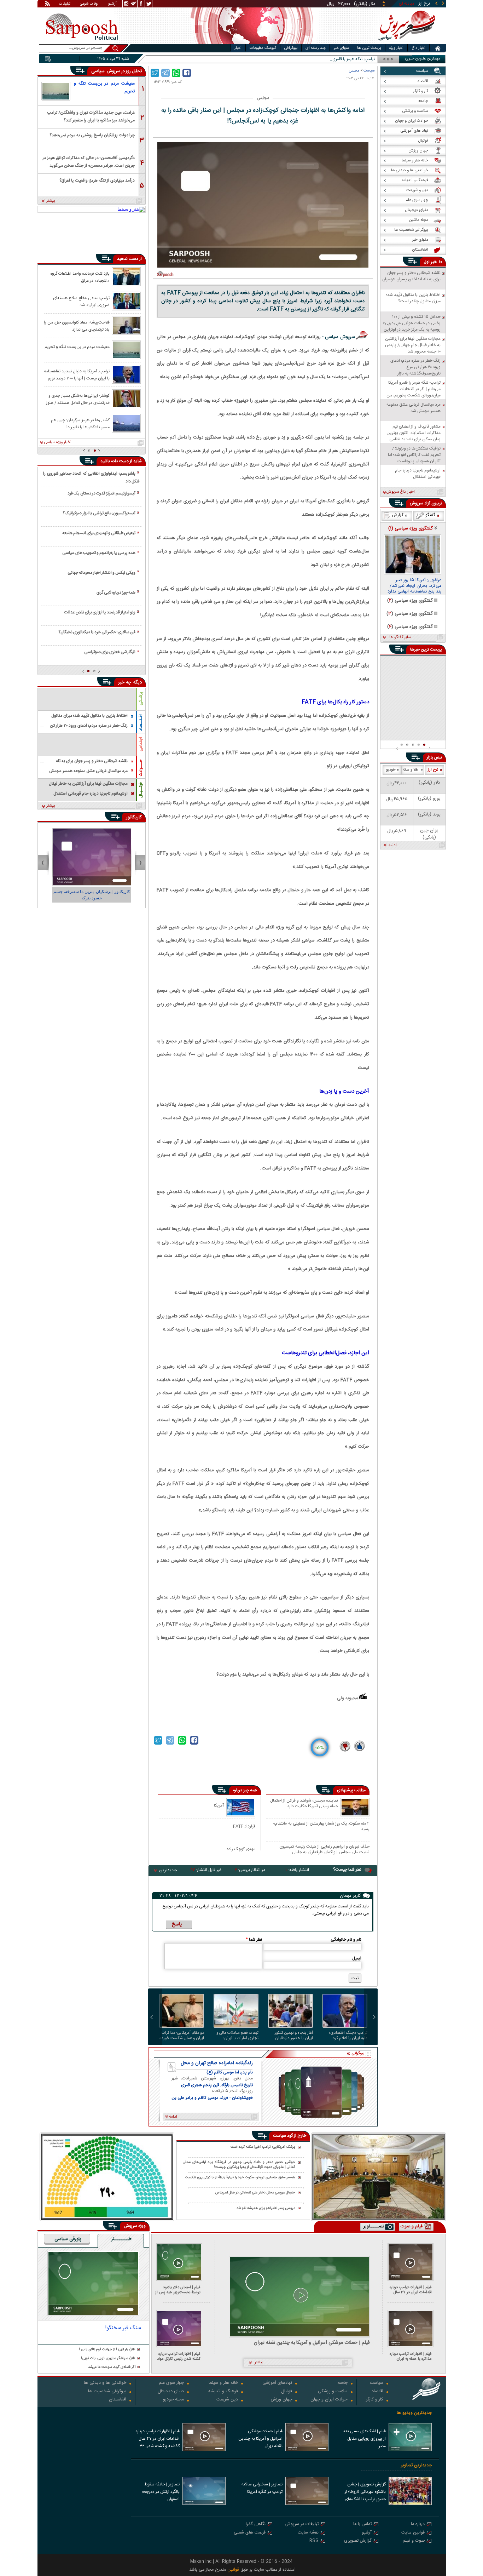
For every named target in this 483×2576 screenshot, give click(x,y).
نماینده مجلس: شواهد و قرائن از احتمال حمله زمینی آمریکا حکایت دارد (304, 1804)
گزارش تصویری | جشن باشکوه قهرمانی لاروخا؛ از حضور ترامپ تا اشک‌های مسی (365, 2492)
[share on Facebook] (187, 73)
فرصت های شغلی (250, 2533)
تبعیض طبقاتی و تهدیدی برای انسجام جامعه (99, 533)
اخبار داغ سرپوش (400, 492)
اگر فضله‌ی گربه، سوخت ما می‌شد (112, 2367)
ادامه (393, 846)
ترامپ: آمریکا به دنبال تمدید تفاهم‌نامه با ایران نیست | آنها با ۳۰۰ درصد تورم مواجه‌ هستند (77, 374)
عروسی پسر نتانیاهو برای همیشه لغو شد (266, 2208)
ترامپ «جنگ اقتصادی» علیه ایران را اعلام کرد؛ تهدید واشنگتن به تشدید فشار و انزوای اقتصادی (348, 2036)
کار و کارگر (375, 2400)
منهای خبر (341, 48)
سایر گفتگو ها (400, 637)
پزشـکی (141, 699)
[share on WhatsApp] (176, 73)
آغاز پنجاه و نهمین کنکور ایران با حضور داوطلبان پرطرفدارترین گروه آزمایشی (292, 2036)
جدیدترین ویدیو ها (414, 2413)
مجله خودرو (173, 2400)
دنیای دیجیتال (171, 2392)
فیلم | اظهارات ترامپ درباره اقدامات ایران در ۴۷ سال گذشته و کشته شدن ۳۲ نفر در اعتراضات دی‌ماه (409, 2290)
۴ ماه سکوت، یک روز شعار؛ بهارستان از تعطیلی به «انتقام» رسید (321, 1826)
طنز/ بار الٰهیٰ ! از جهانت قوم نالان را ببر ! (107, 2350)
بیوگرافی (291, 48)
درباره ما (418, 2525)
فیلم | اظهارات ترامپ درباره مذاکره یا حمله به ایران (411, 2356)
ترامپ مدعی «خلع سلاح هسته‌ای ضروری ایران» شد (81, 301)
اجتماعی (141, 744)
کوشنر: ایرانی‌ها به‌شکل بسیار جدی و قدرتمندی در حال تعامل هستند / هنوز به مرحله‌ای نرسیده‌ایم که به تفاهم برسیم (78, 399)
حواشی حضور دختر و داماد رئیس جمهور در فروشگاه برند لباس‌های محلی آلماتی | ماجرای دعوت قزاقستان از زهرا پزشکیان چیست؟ (239, 2165)
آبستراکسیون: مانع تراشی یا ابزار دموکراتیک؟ (99, 513)
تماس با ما (362, 2525)
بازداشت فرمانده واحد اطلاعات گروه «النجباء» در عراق (80, 277)
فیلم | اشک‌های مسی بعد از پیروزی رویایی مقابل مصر (364, 2439)
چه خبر (125, 682)
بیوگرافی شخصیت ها (107, 2392)
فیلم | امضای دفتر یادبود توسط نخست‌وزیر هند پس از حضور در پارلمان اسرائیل (178, 2290)
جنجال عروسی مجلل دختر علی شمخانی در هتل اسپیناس (255, 2193)
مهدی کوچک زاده (241, 1849)
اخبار (238, 48)
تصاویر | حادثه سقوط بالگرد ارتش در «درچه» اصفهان (161, 2492)
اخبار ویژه (396, 48)
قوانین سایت (413, 2533)
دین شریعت (227, 2400)
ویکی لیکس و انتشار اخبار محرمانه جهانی (101, 573)
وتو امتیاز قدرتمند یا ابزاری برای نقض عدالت (100, 612)
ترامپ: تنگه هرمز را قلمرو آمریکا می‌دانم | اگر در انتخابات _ (326, 59)
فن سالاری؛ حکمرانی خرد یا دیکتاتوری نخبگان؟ (97, 632)
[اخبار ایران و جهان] (406, 43)
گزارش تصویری (358, 2541)
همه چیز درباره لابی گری (116, 593)
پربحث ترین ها (369, 48)
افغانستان (118, 2400)
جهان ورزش (281, 2400)
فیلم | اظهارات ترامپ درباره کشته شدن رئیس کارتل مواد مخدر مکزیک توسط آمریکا (179, 2356)
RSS (314, 2541)
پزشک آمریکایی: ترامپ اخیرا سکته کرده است (263, 2147)
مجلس (354, 71)
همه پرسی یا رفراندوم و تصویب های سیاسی (99, 553)
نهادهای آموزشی (277, 2383)
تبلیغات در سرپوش (302, 2525)
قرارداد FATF (244, 1826)
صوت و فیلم (414, 2541)
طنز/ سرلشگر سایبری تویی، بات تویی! (108, 2359)
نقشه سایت (308, 2533)
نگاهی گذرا (256, 2525)
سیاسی (99, 71)
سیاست (369, 71)
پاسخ (177, 1924)
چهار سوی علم (171, 2383)
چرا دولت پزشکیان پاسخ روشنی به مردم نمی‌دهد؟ (92, 135)
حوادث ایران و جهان (329, 2400)
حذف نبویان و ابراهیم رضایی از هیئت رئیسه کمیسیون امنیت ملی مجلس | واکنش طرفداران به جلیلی (324, 1849)
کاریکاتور (134, 817)
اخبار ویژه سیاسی (58, 442)
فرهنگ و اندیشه (223, 2392)
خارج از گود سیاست (290, 2136)
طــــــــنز (121, 2239)
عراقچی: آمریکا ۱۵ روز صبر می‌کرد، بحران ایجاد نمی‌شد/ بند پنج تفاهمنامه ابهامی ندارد (414, 586)
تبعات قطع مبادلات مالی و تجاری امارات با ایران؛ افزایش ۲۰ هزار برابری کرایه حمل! (236, 2036)
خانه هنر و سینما (223, 2383)
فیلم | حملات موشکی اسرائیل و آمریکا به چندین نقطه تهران (312, 2343)
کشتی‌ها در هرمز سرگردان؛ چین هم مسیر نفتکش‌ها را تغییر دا (80, 423)
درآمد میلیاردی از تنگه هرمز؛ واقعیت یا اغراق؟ (97, 181)
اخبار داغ (418, 48)
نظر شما (254, 1940)
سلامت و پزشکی (333, 2392)
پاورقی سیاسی (68, 2239)
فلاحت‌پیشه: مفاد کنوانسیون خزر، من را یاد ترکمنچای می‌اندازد (77, 326)
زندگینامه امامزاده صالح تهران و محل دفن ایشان (217, 2063)
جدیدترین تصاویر (416, 2465)
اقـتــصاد (141, 723)
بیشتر (51, 201)
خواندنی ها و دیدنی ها (105, 2383)
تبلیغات (65, 4)
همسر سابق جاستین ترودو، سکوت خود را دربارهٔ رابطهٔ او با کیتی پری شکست (240, 2178)
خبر (434, 262)
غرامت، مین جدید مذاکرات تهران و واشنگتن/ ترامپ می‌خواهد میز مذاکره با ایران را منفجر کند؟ (91, 116)
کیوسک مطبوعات (263, 48)
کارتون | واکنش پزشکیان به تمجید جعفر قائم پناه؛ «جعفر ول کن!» (92, 895)
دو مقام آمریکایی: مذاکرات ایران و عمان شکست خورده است (182, 2036)
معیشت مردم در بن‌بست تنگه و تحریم (104, 87)
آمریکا (219, 1805)
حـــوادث (141, 768)
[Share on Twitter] (155, 73)
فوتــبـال (141, 790)
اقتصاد (377, 2392)
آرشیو (112, 4)
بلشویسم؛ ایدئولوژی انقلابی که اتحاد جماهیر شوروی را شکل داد (91, 477)
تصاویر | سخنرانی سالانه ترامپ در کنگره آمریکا (262, 2488)
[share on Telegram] (165, 73)
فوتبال (287, 2392)
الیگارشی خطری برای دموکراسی (110, 652)
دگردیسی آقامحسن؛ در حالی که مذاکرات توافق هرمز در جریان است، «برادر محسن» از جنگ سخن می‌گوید (89, 161)
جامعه (342, 2383)
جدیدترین (168, 1870)
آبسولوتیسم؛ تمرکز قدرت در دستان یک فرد (101, 493)
